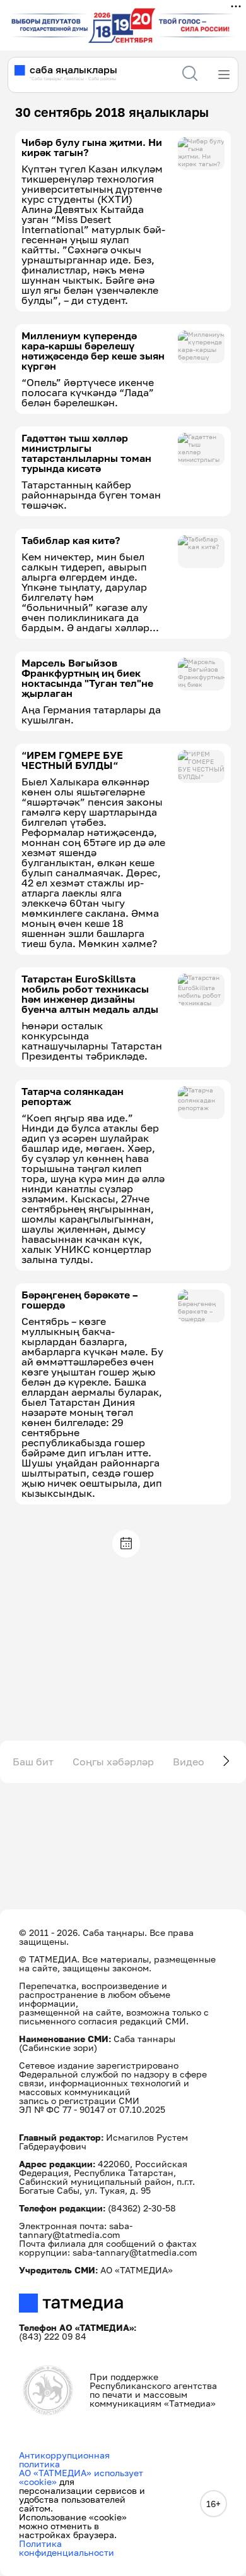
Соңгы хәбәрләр (113, 1762)
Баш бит (33, 1762)
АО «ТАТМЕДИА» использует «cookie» (81, 2477)
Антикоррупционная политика (64, 2459)
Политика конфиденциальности (67, 2548)
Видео (189, 1762)
